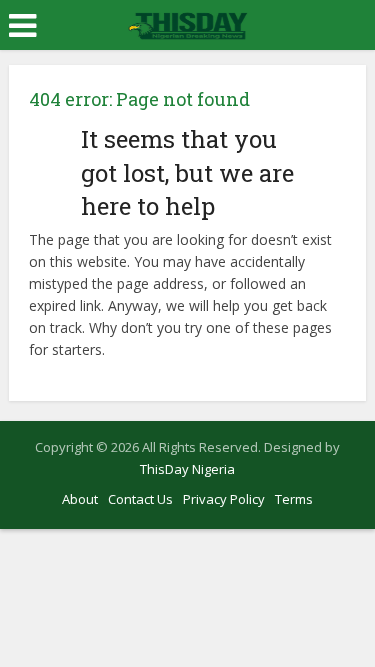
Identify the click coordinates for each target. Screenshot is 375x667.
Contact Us (140, 499)
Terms (294, 499)
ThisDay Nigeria (187, 469)
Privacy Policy (224, 499)
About (80, 499)
